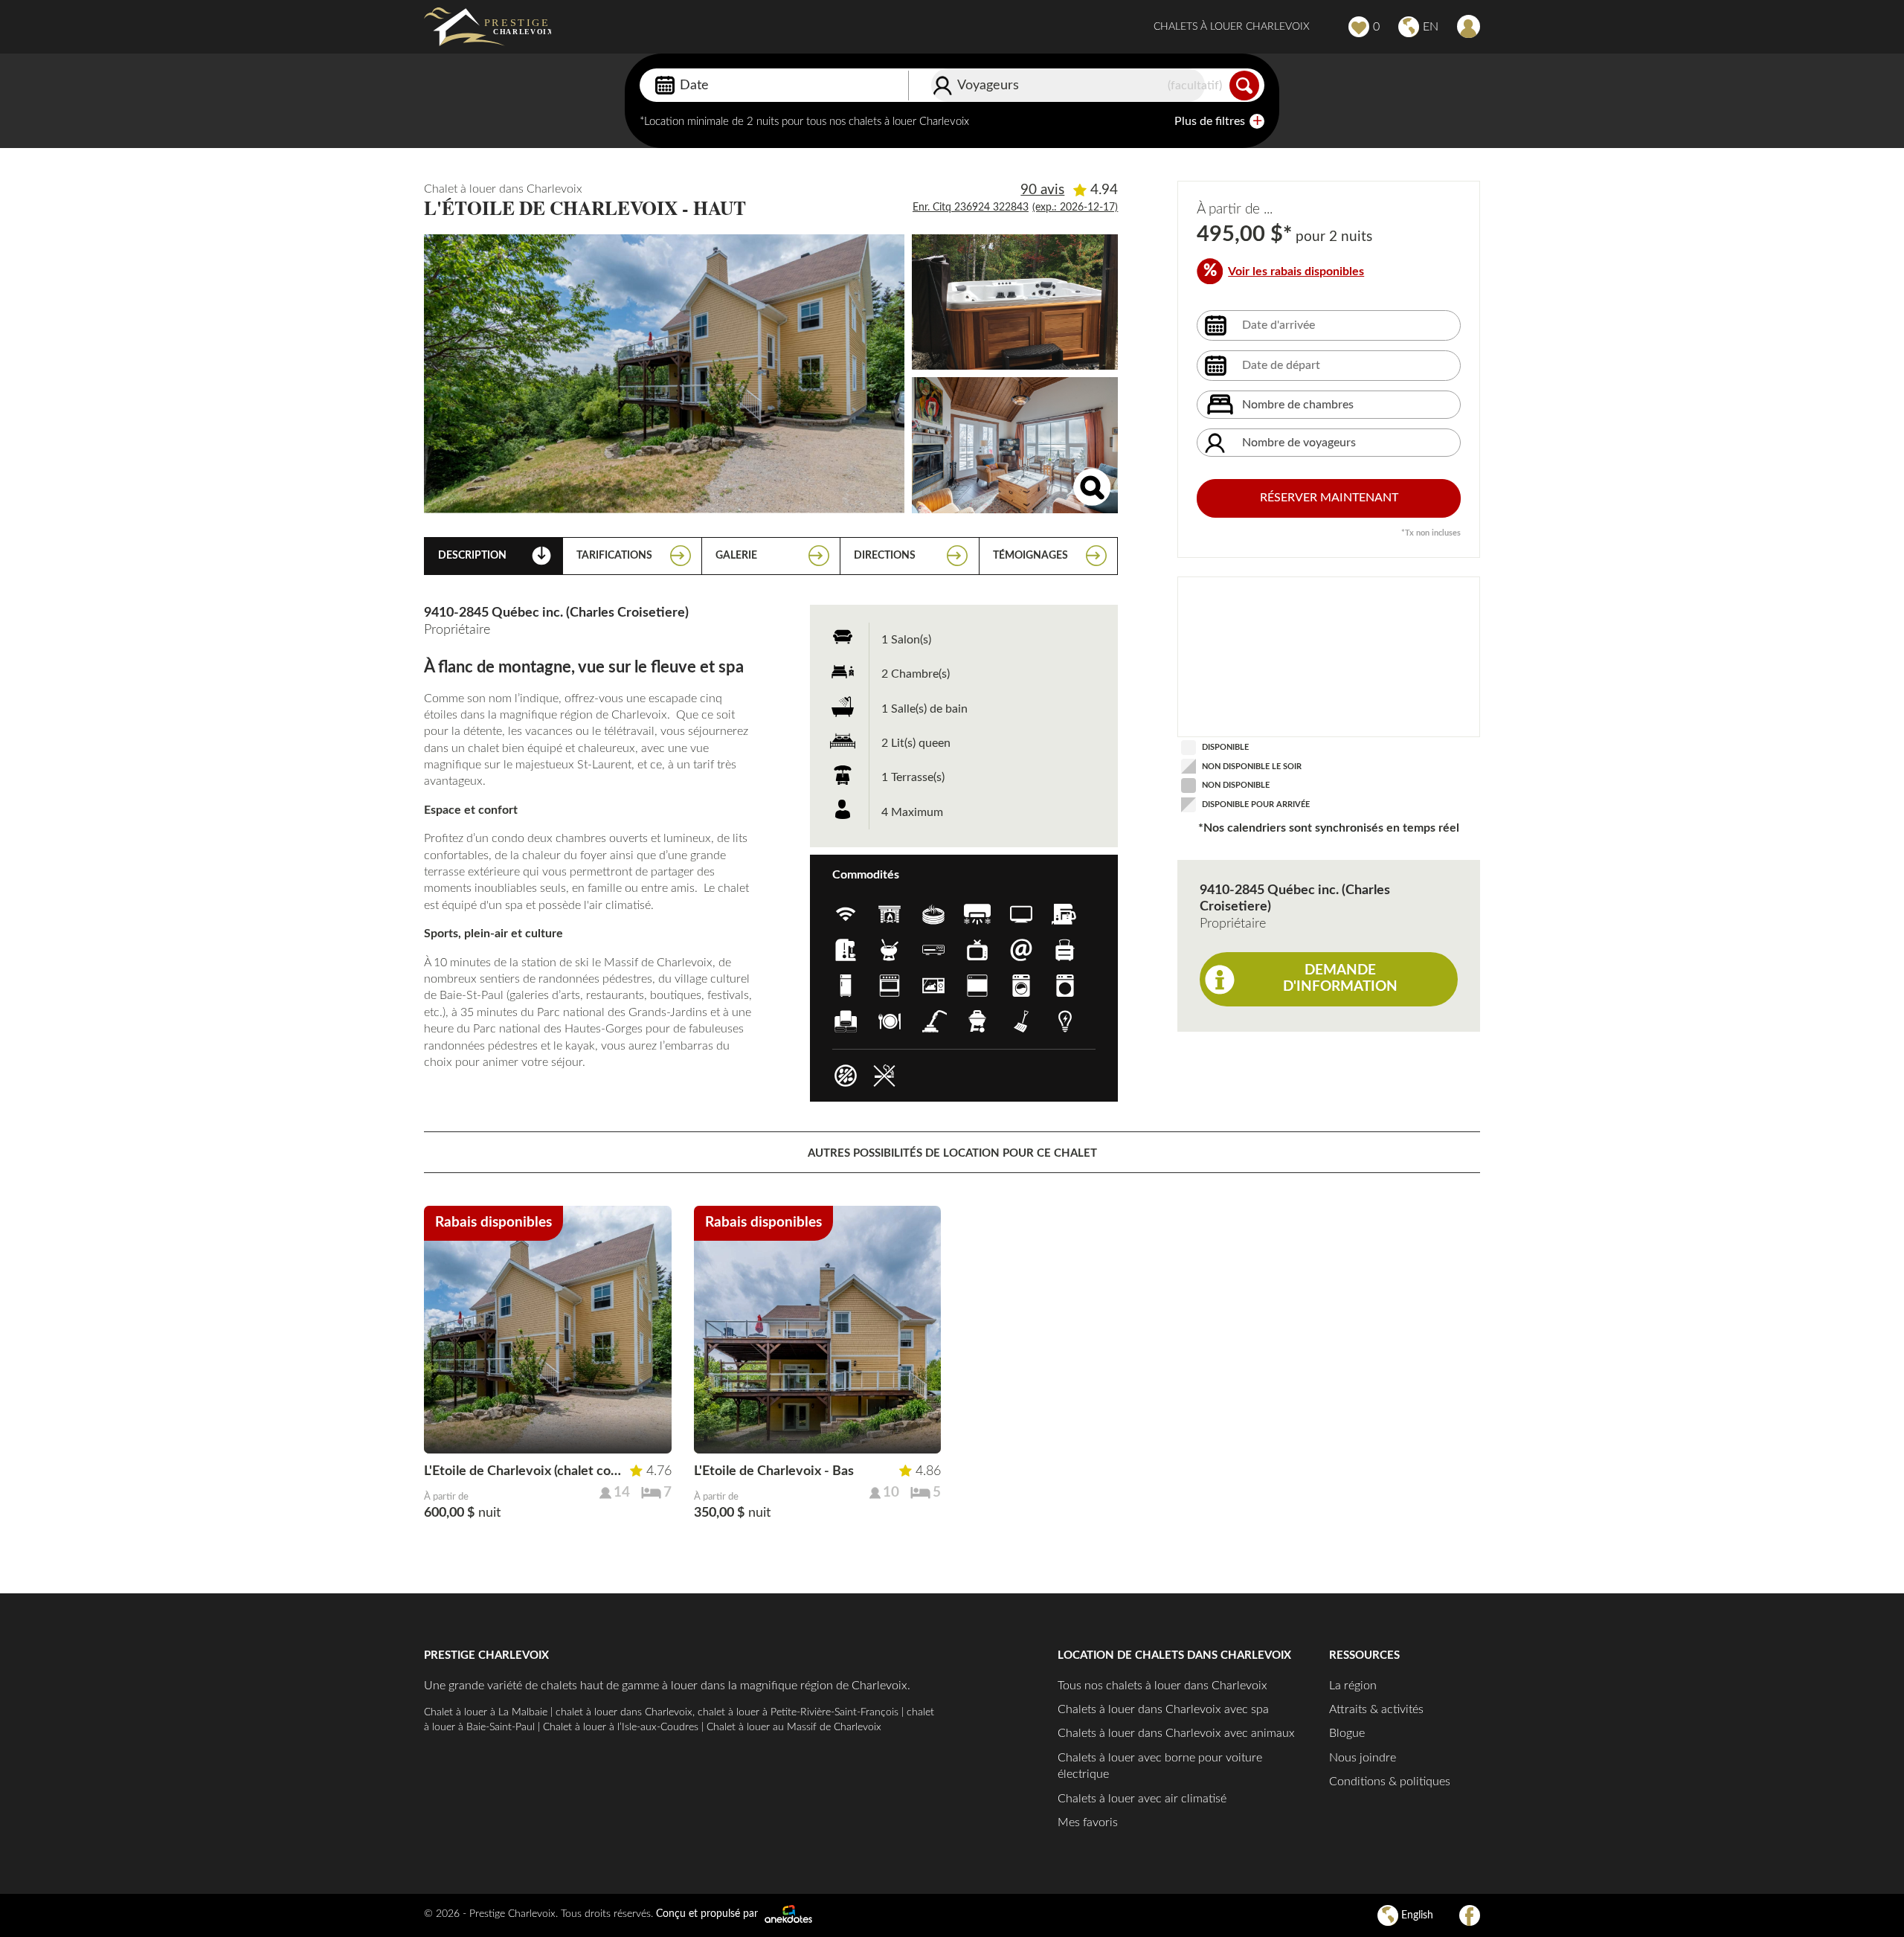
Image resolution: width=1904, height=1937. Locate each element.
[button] (506, 1436)
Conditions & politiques (1390, 1782)
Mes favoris (1088, 1822)
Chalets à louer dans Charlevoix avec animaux (1176, 1733)
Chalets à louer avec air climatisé (1142, 1799)
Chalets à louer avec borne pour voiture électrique (1160, 1766)
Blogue (1347, 1733)
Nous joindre (1363, 1758)
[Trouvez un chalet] (1244, 86)
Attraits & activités (1376, 1709)
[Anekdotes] (788, 1914)
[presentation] (654, 1327)
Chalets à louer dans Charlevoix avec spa (1163, 1709)
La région (1353, 1686)
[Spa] (1015, 302)
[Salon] (1015, 445)
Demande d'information (1340, 979)
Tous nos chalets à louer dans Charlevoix (1162, 1686)
